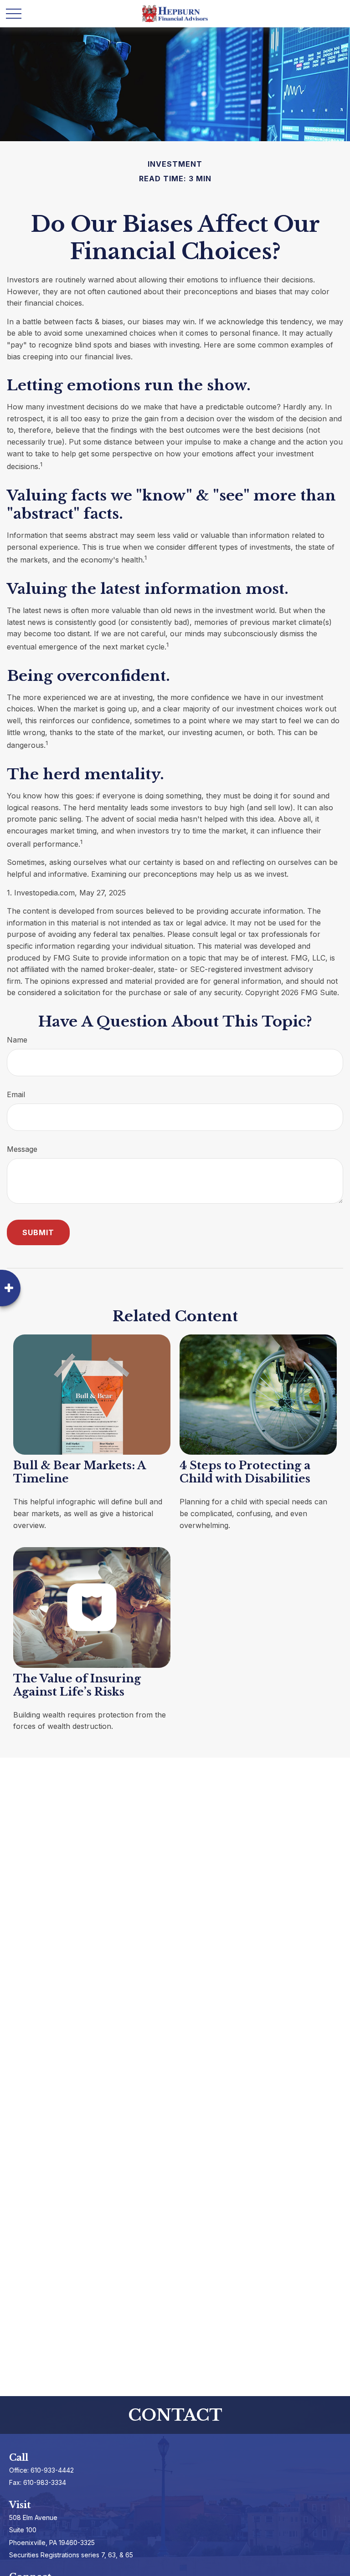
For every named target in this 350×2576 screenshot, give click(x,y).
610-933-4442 (52, 2470)
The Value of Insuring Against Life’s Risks (77, 1685)
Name (17, 1040)
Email (16, 1094)
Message (22, 1149)
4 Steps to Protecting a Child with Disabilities (245, 1472)
